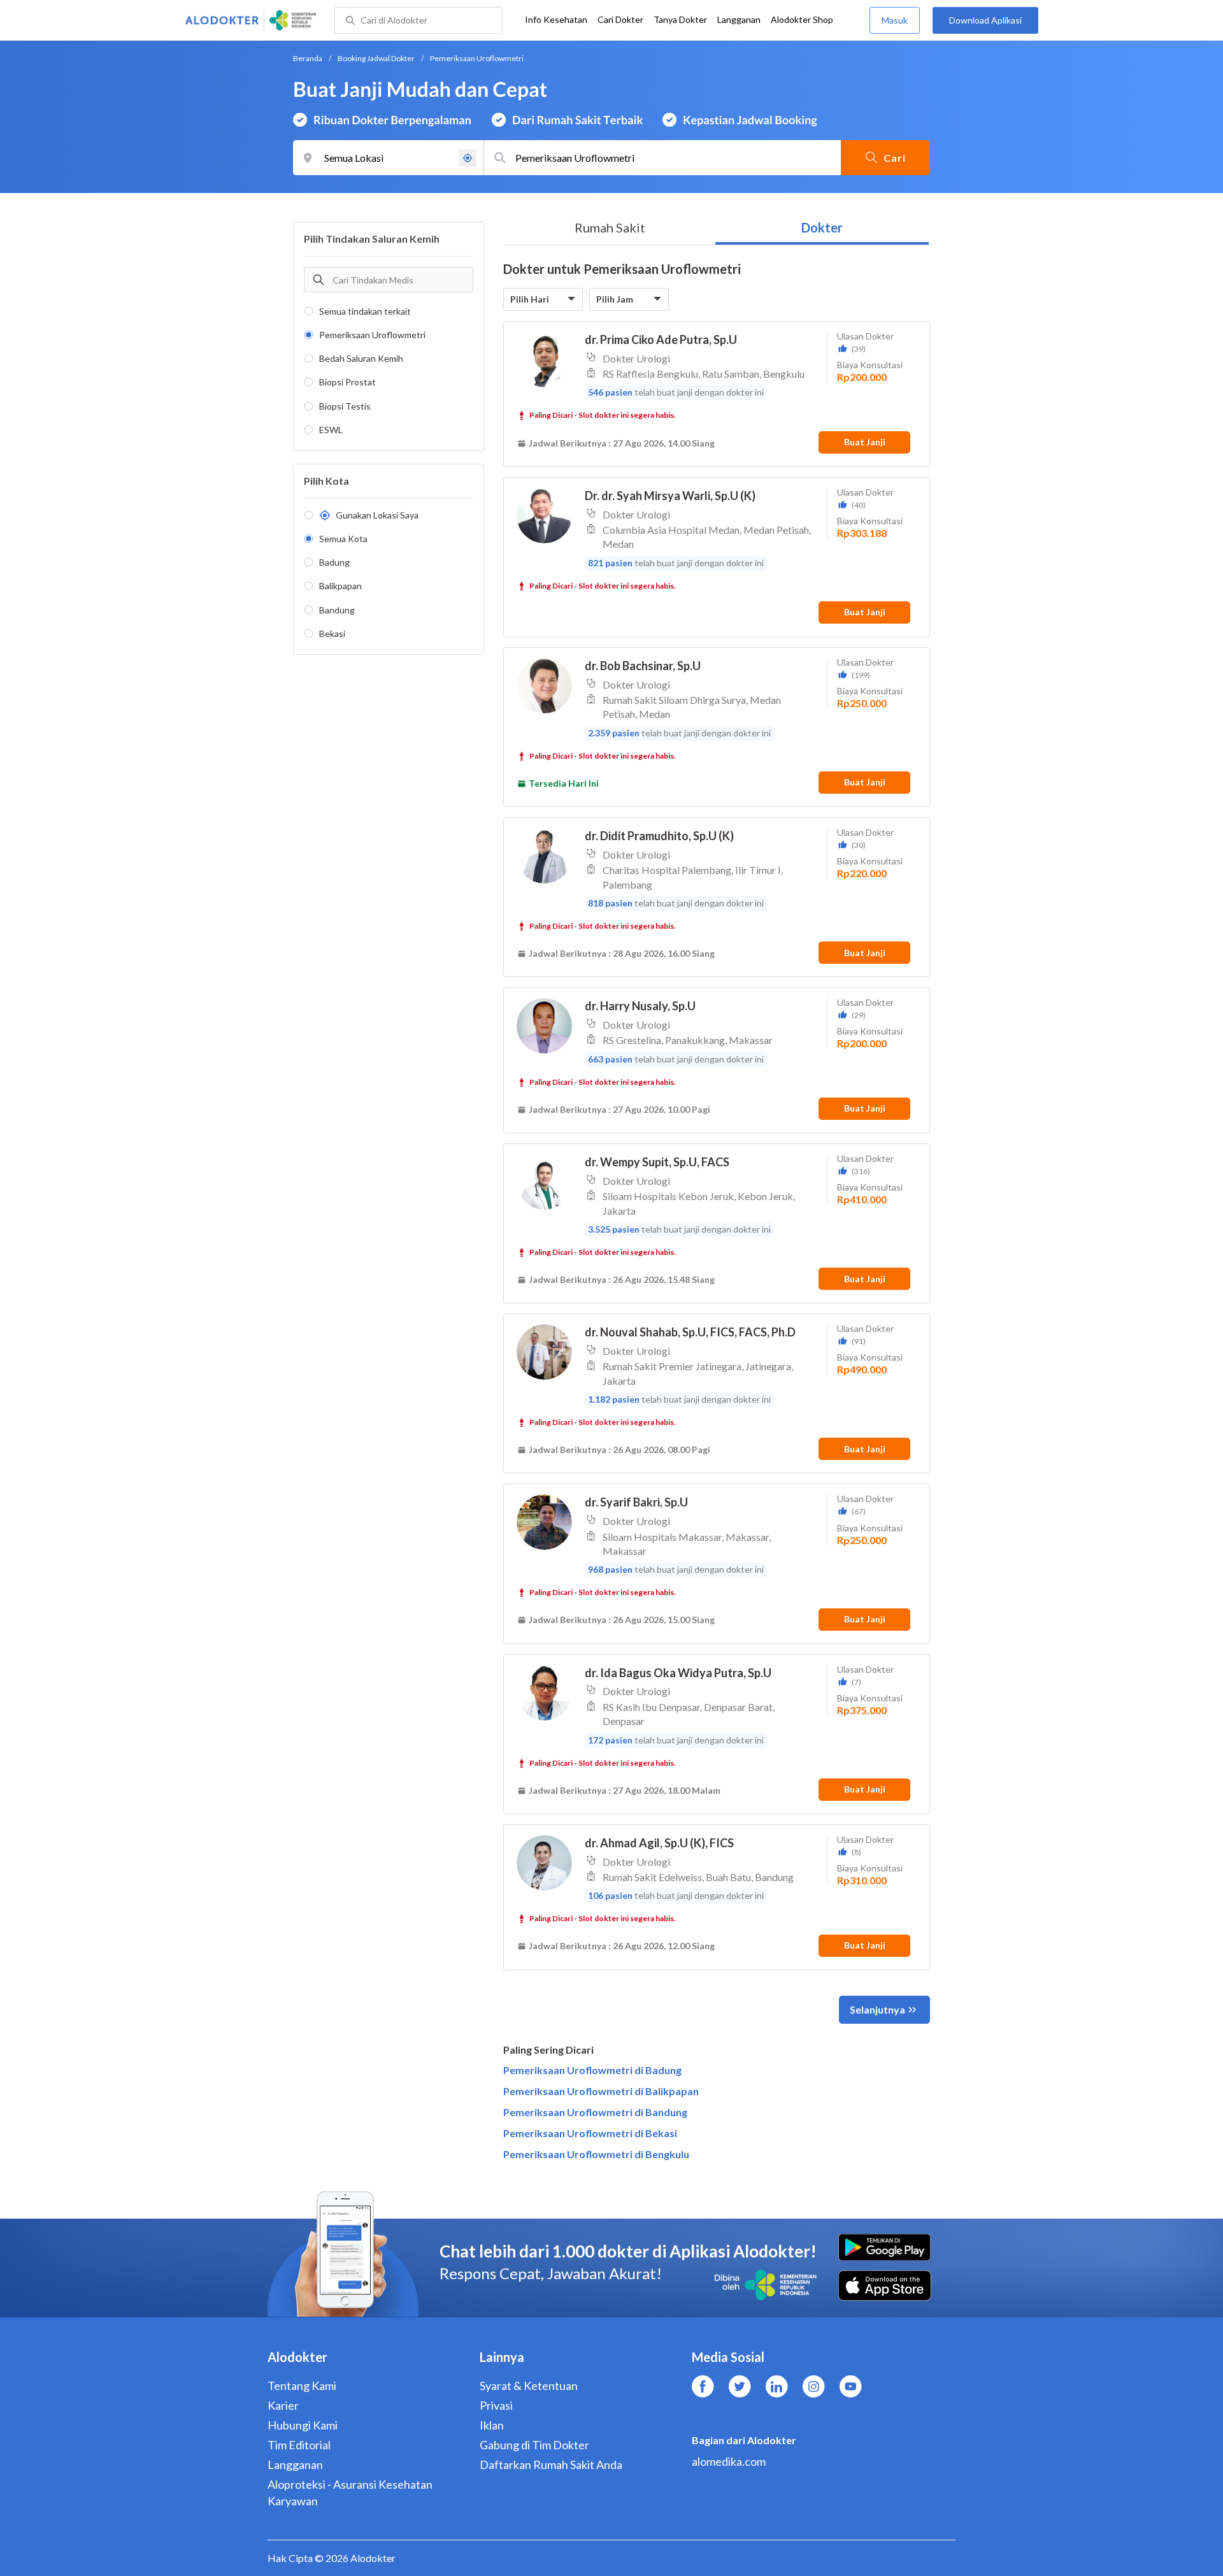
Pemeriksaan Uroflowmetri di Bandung (595, 2112)
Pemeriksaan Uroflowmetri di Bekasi (590, 2133)
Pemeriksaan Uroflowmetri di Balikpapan (601, 2091)
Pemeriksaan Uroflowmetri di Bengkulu (596, 2154)
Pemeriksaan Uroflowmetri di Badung (592, 2070)
